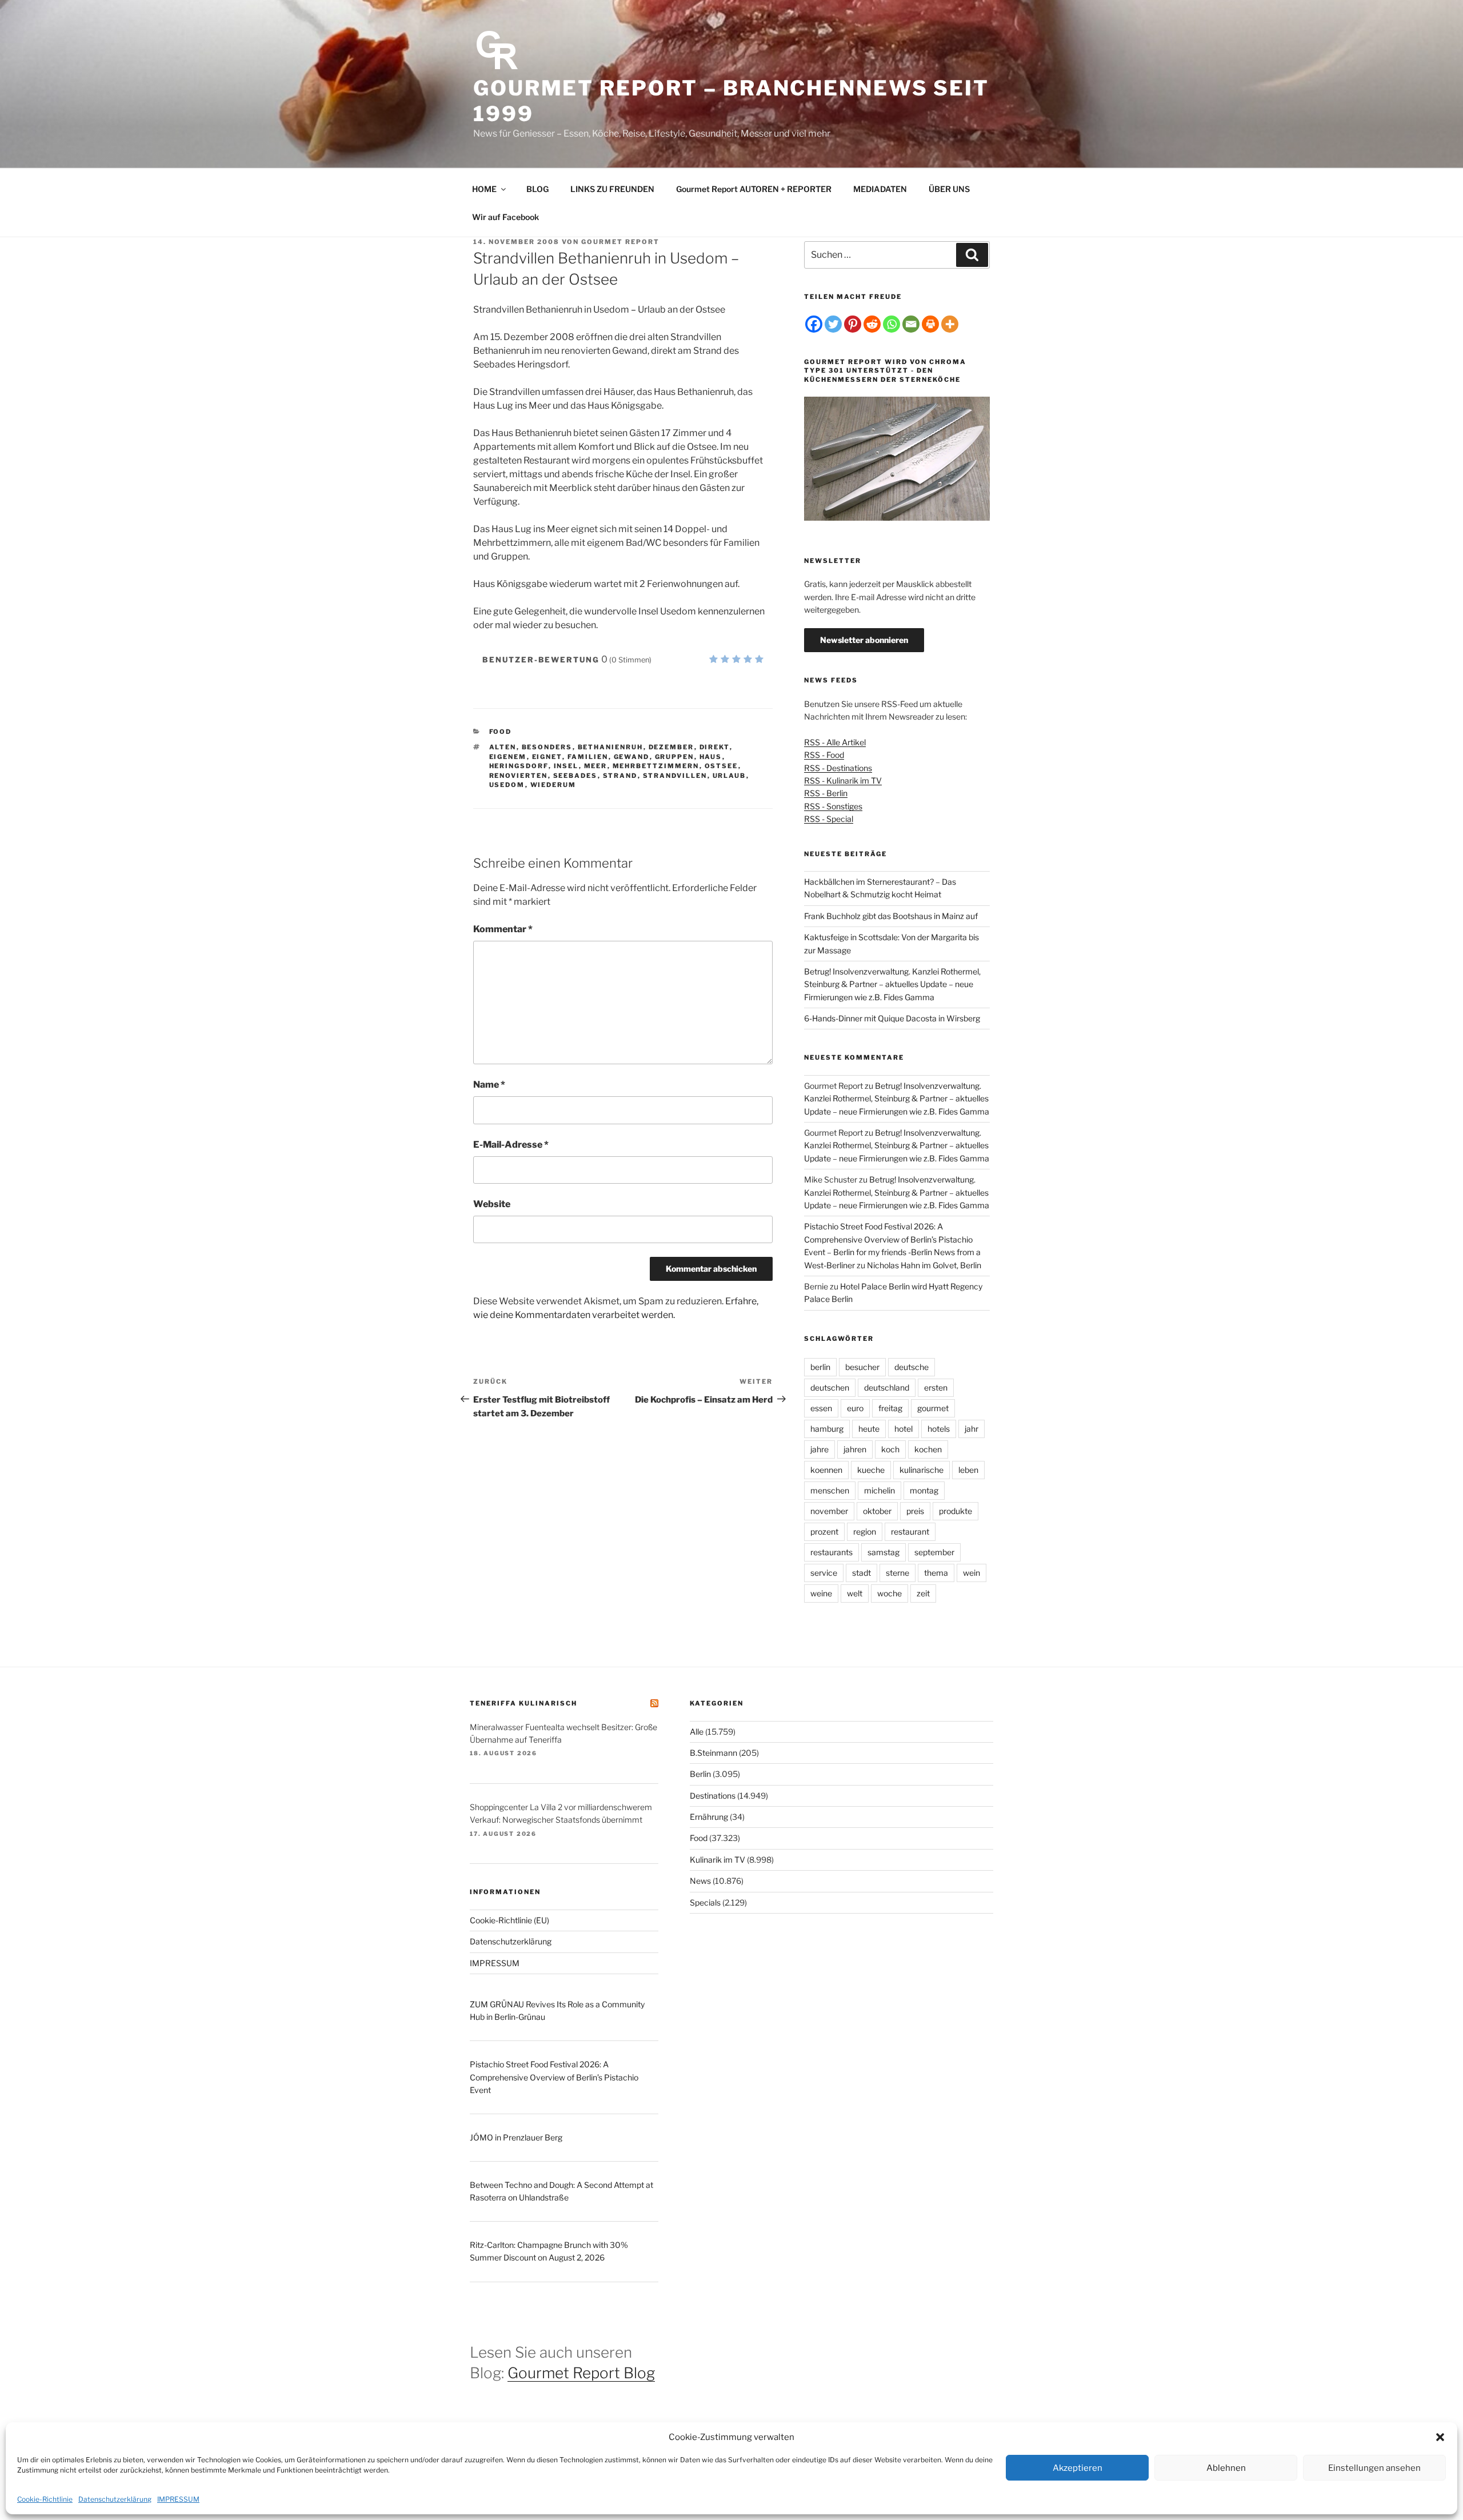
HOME (484, 189)
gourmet (933, 1408)
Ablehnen (1226, 2468)
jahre (820, 1449)
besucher (862, 1367)
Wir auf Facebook (505, 217)
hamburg (827, 1429)
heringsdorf (519, 766)
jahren (855, 1449)
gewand (632, 757)
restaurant (910, 1531)
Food (501, 732)
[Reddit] (872, 324)
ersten (936, 1387)
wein (972, 1573)
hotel (904, 1429)
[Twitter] (833, 324)
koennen (826, 1470)
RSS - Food (824, 755)
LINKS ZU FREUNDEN (612, 189)
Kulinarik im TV (717, 1860)
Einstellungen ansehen (1374, 2468)
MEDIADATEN (880, 189)
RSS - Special (829, 819)
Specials (705, 1902)
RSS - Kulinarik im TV (843, 780)
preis (915, 1511)
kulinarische (922, 1470)
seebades (575, 776)
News (700, 1881)
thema (936, 1573)
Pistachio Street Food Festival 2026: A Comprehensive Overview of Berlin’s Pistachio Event (554, 2077)
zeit (923, 1593)
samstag (884, 1552)
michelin (880, 1490)
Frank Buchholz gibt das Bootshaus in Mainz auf (891, 916)
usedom (507, 785)
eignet (547, 757)
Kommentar (503, 929)
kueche (871, 1470)
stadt (862, 1573)
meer (596, 766)
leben (968, 1470)
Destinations (713, 1796)
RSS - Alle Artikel (835, 742)
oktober (877, 1511)
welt (855, 1593)
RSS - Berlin (826, 793)
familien (588, 757)
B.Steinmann (713, 1753)
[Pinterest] (853, 324)
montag (924, 1490)
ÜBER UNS (949, 189)
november (829, 1511)
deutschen (830, 1387)
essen (821, 1408)
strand (620, 776)
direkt (715, 747)
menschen (830, 1490)
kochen (928, 1449)
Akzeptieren (1078, 2468)
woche (890, 1593)
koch (890, 1449)
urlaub (729, 776)
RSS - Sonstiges (833, 806)
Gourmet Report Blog (581, 2373)
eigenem (508, 757)
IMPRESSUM (178, 2499)
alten (503, 747)
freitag (890, 1408)
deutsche (912, 1367)
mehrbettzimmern (656, 766)
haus (711, 757)
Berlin (700, 1774)
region (865, 1531)
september (934, 1552)
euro (855, 1408)
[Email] (911, 324)
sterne (898, 1573)
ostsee (721, 766)
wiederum (553, 785)
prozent (824, 1531)
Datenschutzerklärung (115, 2499)
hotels (939, 1429)
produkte (956, 1511)
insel (566, 766)
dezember (671, 747)
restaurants (832, 1552)
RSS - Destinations (838, 768)
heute (869, 1429)
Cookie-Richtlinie (45, 2499)
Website (492, 1204)
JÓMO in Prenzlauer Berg (516, 2137)
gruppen (675, 757)
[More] (950, 324)
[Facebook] (814, 324)
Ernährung (709, 1817)
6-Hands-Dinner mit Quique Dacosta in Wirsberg (892, 1018)
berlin (820, 1367)
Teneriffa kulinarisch (523, 1703)
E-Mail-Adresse (511, 1145)
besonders (547, 747)
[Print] (930, 324)
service (824, 1573)
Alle (697, 1732)
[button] (1440, 2437)
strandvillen (675, 776)
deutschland (887, 1387)
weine (821, 1593)
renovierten (519, 776)
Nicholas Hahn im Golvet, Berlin (924, 1265)
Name (489, 1085)
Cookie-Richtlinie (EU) (509, 1920)
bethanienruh (611, 747)
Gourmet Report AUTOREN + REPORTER (754, 189)
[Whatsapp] (892, 324)
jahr (972, 1429)
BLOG (537, 189)
